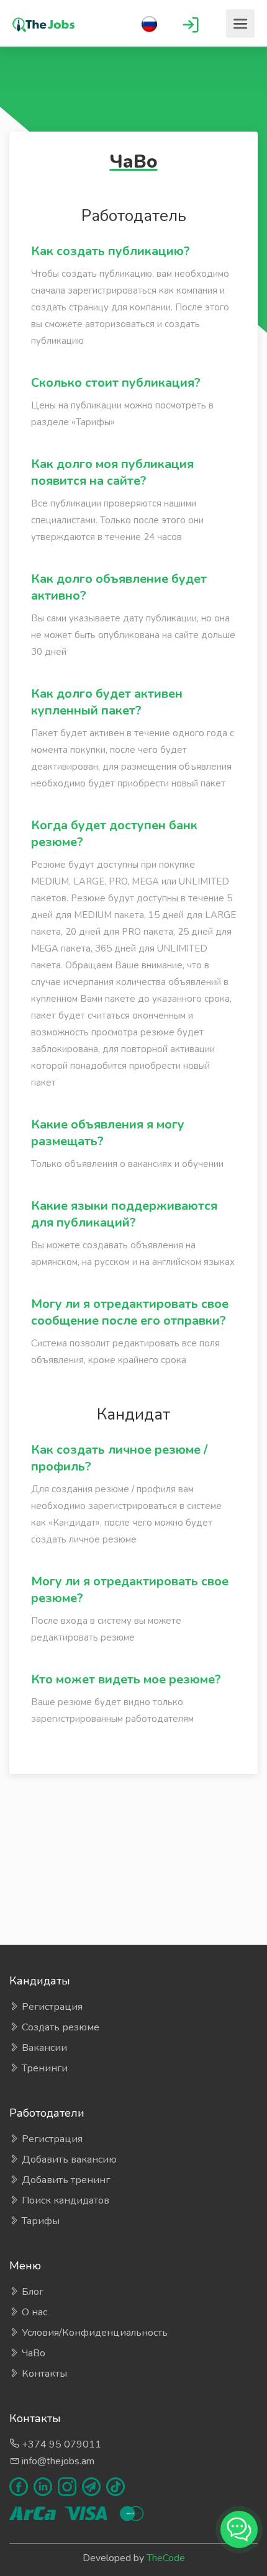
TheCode (166, 2558)
